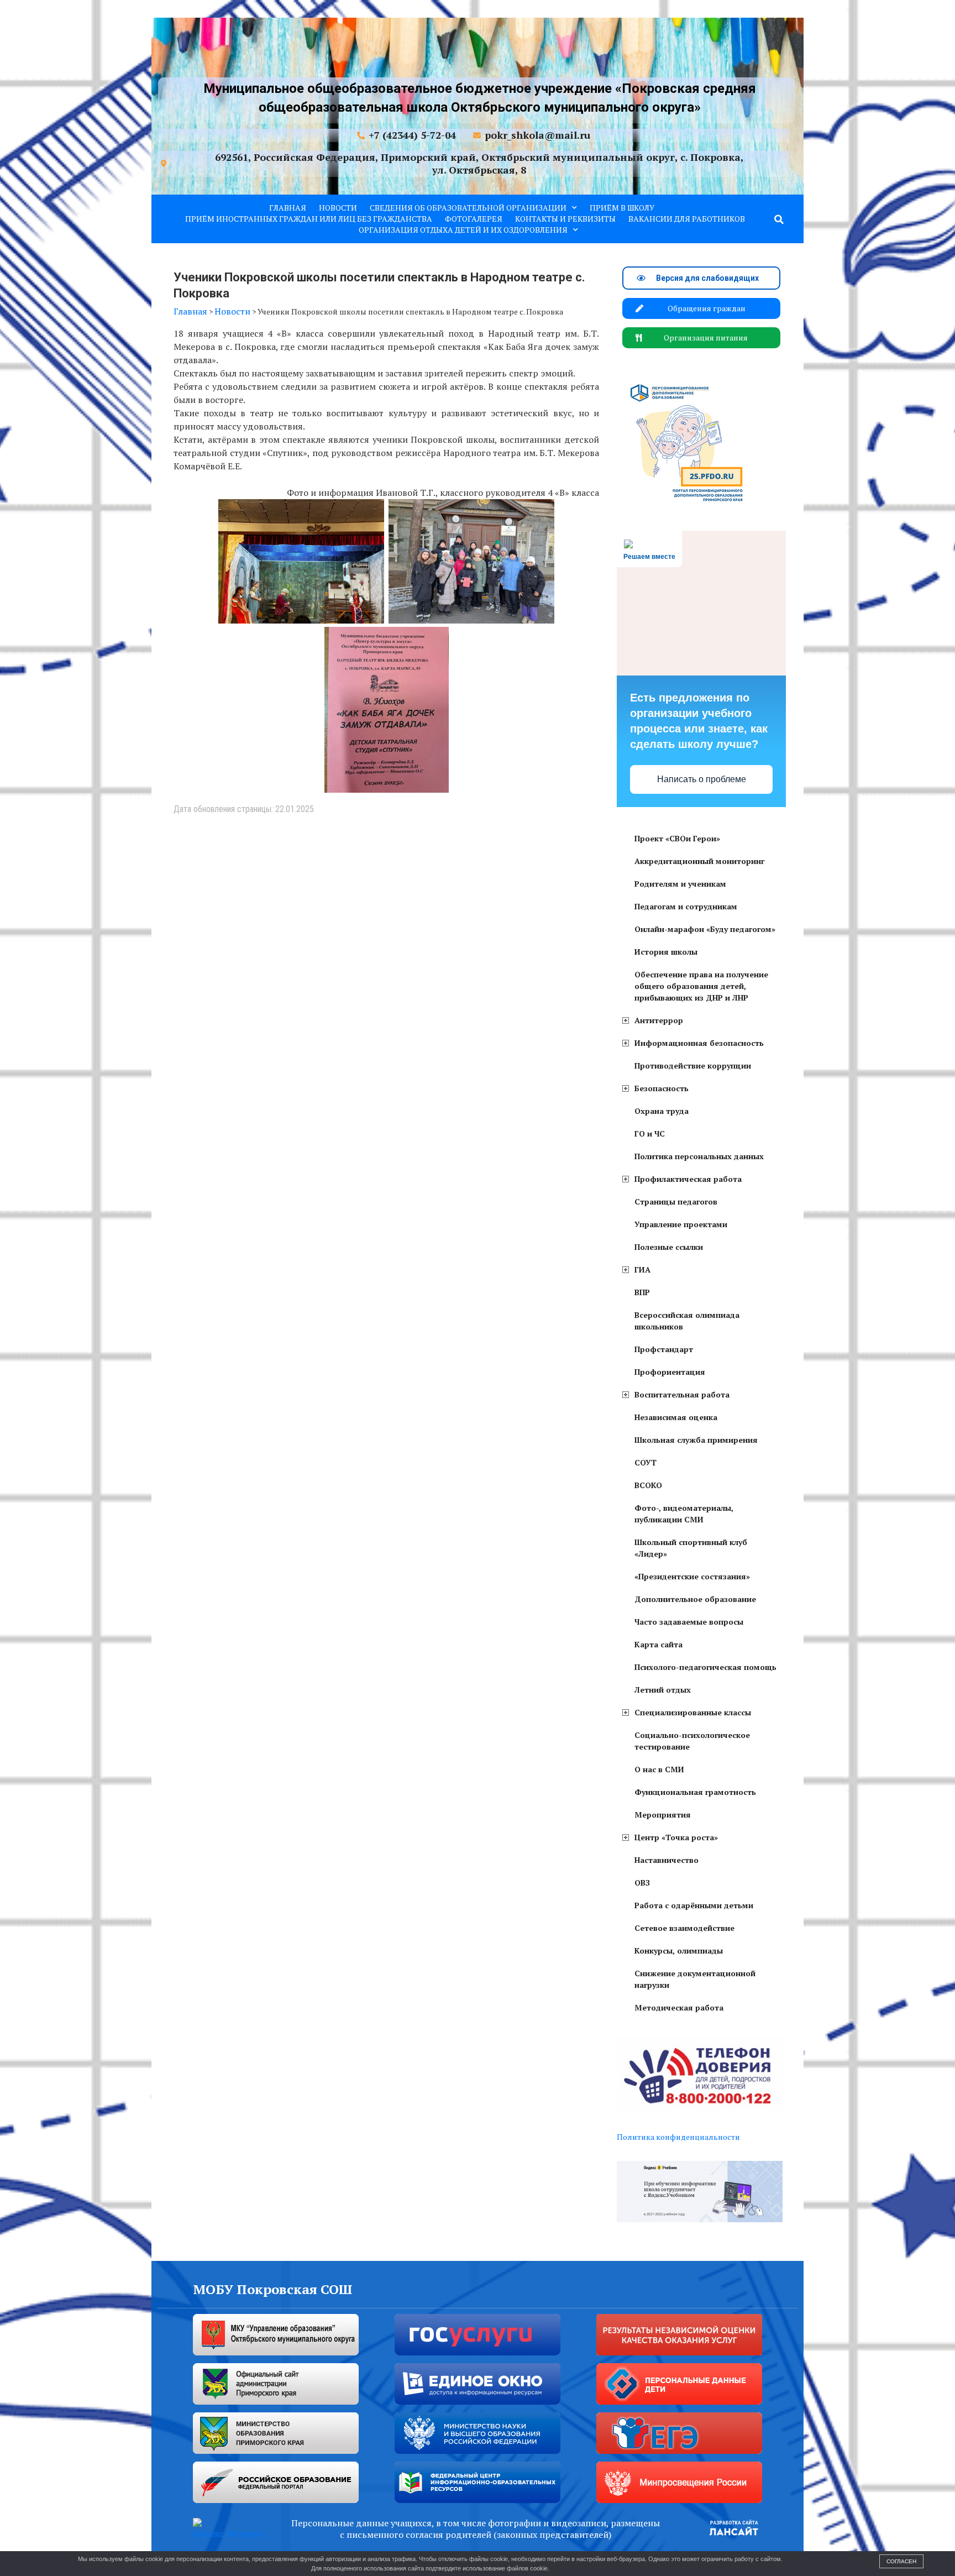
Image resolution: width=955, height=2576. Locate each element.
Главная (288, 208)
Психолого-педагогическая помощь (705, 1667)
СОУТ (646, 1462)
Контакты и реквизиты (565, 219)
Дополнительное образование (695, 1599)
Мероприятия (663, 1815)
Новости (338, 208)
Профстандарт (664, 1349)
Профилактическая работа (688, 1179)
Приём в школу (622, 208)
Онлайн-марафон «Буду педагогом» (705, 929)
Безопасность (662, 1088)
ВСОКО (648, 1485)
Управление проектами (681, 1224)
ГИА (642, 1269)
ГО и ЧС (650, 1133)
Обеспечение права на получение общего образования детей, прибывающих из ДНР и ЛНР (701, 986)
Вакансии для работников (687, 219)
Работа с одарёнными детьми (694, 1905)
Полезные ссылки (669, 1247)
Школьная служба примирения (696, 1440)
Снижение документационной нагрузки (695, 1979)
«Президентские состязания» (692, 1576)
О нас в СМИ (659, 1769)
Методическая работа (679, 2007)
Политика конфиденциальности (678, 2137)
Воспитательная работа (682, 1394)
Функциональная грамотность (695, 1792)
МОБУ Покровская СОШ (273, 2289)
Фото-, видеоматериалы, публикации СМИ (684, 1514)
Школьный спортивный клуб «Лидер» (691, 1548)
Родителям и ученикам (680, 884)
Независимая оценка (676, 1417)
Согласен (901, 2561)
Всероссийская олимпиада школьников (687, 1321)
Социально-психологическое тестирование (692, 1741)
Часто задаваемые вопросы (689, 1622)
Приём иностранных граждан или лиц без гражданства (309, 219)
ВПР (642, 1292)
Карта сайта (658, 1644)
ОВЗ (642, 1883)
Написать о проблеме (702, 779)
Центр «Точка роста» (676, 1837)
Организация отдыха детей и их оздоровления (463, 230)
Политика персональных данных (699, 1156)
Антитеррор (659, 1020)
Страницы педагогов (676, 1201)
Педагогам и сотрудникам (686, 906)
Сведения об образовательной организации (468, 208)
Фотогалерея (474, 219)
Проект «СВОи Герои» (677, 838)
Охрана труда (662, 1111)
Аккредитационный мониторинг (699, 861)
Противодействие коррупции (693, 1066)
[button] (779, 219)
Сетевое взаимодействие (684, 1928)
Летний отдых (663, 1690)
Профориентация (670, 1372)
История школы (666, 952)
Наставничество (667, 1860)
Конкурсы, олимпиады (679, 1951)
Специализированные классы (693, 1712)
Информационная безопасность (699, 1043)
